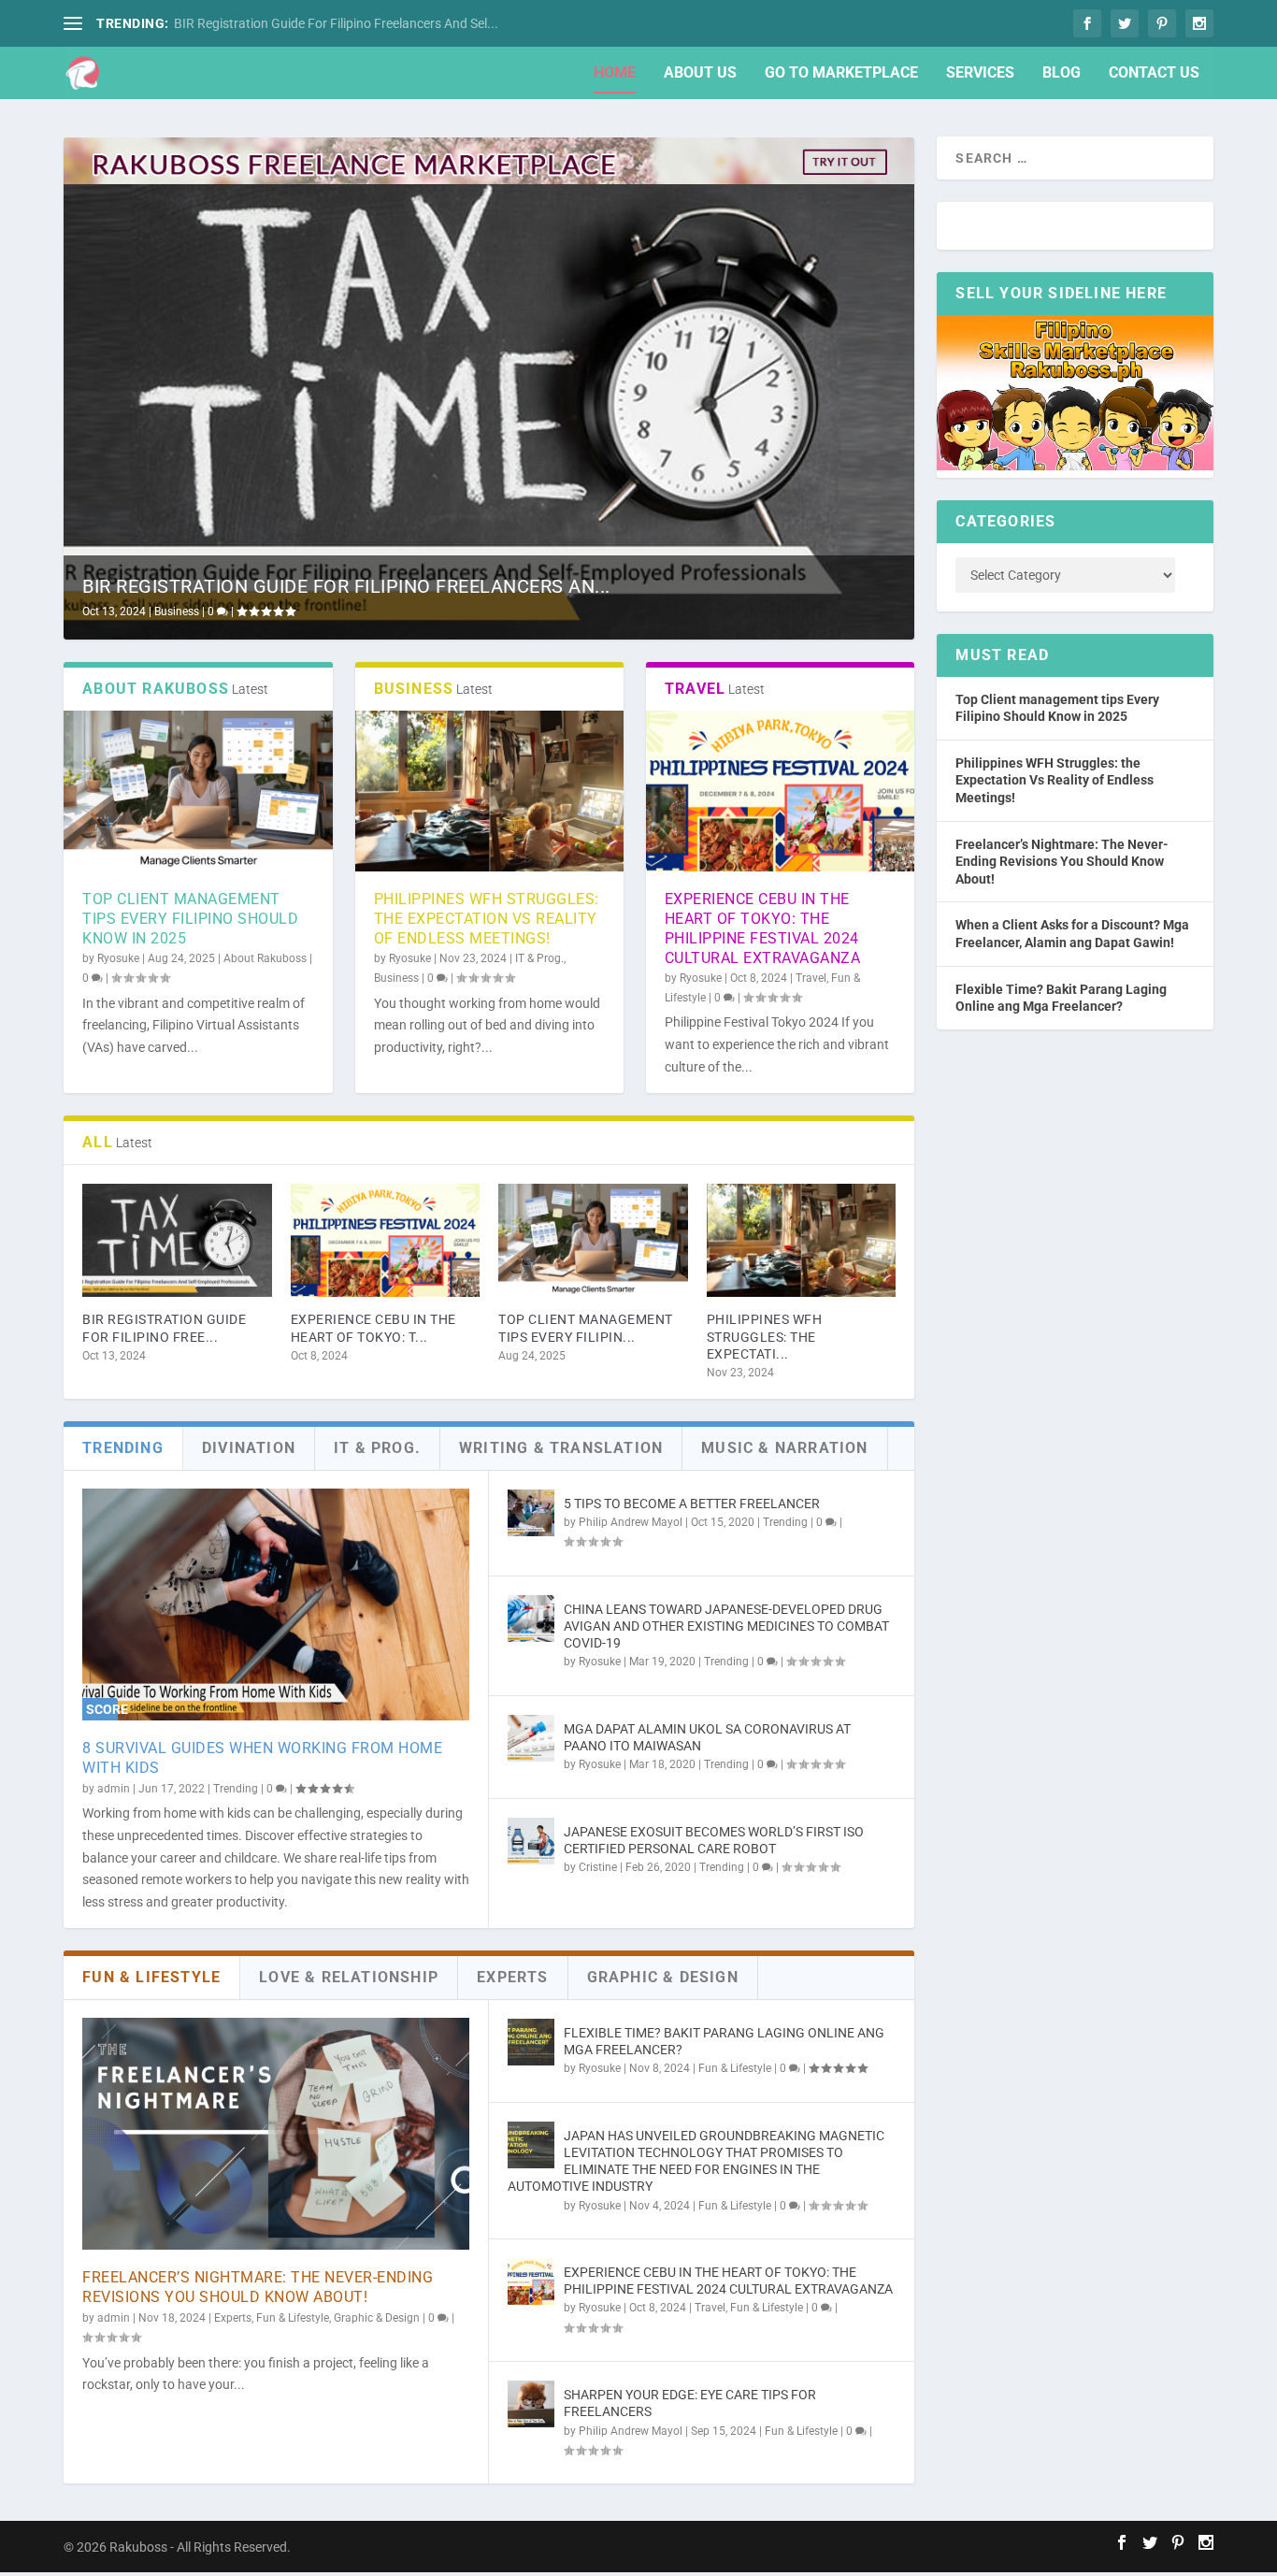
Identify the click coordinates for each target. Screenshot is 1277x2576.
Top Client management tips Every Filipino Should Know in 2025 (190, 919)
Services (980, 73)
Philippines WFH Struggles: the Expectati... (765, 1336)
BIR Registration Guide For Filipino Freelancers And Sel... (336, 23)
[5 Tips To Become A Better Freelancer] (531, 1513)
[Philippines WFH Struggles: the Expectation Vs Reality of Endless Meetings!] (489, 791)
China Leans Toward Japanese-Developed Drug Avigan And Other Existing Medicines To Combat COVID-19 (726, 1626)
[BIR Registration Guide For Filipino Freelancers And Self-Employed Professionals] (177, 1241)
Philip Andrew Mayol (631, 1522)
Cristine (598, 1867)
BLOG (1062, 73)
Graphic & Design (377, 2318)
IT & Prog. (539, 958)
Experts (233, 2318)
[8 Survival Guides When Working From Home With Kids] (276, 1605)
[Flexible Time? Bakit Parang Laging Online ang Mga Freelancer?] (531, 2042)
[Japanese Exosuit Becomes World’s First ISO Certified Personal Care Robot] (531, 1841)
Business (177, 612)
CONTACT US (1154, 73)
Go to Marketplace (841, 73)
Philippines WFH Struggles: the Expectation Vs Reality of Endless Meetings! (487, 919)
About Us (700, 73)
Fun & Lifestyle (293, 2318)
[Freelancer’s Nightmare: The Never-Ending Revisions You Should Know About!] (276, 2134)
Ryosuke (118, 958)
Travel (811, 978)
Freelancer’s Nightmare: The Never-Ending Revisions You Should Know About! (258, 2287)
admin (114, 1789)
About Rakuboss (265, 958)
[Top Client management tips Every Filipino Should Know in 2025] (198, 791)
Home (615, 73)
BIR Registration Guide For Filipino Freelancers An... (346, 586)
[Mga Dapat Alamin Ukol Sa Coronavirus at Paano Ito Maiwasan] (531, 1738)
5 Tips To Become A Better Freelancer (692, 1504)
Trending (236, 1789)
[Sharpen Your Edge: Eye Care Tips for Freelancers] (531, 2404)
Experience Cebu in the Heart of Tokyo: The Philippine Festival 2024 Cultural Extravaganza (763, 928)
